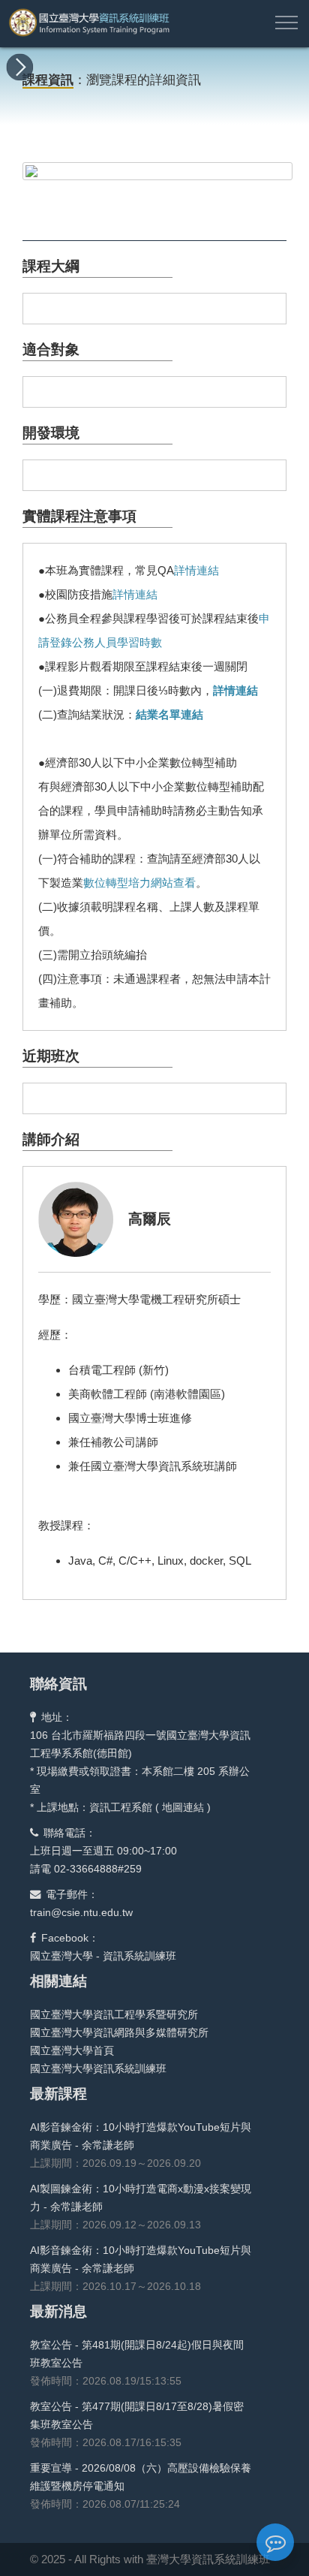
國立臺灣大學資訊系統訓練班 (98, 2068)
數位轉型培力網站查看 (139, 883)
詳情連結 (196, 570)
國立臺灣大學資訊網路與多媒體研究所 (119, 2032)
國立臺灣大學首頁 (72, 2050)
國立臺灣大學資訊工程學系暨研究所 (114, 2014)
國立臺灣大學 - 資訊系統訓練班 (103, 1956)
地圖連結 (183, 1807)
